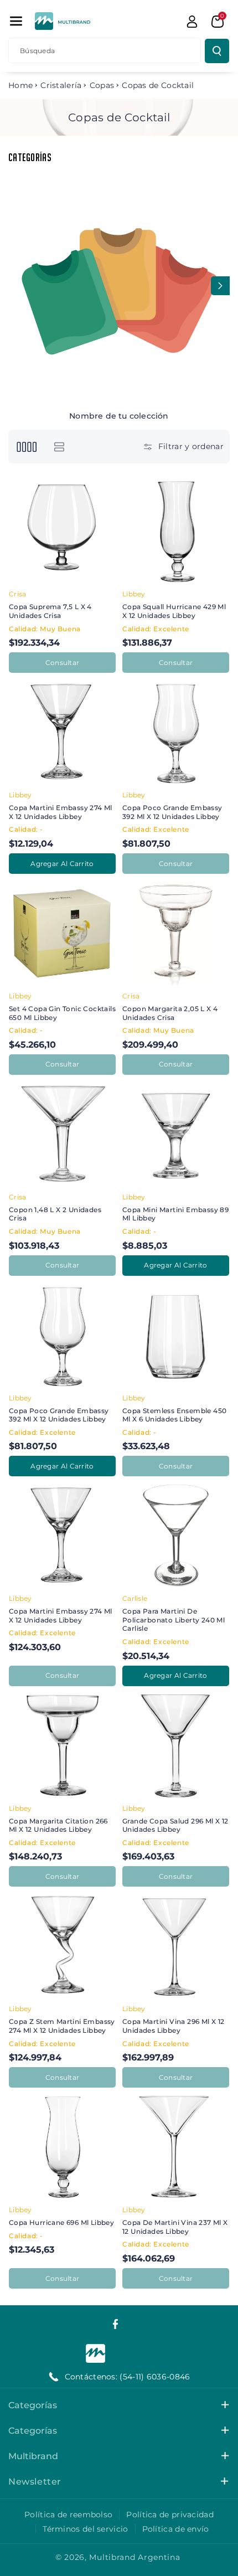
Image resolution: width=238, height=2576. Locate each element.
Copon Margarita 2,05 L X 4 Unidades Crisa (170, 1013)
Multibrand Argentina (134, 2557)
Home (20, 85)
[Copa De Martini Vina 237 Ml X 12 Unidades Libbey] (176, 2147)
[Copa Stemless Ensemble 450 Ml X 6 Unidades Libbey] (176, 1335)
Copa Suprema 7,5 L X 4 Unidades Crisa (50, 611)
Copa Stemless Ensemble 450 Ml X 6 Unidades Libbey (174, 1415)
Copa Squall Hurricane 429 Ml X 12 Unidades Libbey (174, 611)
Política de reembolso (68, 2515)
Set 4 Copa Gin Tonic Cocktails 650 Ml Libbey (62, 1013)
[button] (16, 21)
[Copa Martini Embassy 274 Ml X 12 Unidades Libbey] (62, 732)
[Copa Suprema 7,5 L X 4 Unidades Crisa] (62, 531)
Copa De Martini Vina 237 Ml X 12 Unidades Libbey (175, 2227)
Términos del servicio (85, 2529)
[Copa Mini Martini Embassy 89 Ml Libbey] (176, 1134)
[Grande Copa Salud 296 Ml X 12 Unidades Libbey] (176, 1746)
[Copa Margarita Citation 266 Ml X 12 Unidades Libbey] (62, 1746)
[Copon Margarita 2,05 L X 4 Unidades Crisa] (176, 933)
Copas (102, 85)
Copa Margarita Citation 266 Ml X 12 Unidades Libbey (58, 1825)
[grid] (26, 447)
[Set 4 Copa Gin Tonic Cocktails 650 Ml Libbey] (62, 933)
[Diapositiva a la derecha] (220, 286)
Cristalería (61, 85)
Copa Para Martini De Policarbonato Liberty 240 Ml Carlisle (174, 1620)
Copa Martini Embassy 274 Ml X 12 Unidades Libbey (61, 812)
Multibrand (33, 2456)
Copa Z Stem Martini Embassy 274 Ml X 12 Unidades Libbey (62, 2026)
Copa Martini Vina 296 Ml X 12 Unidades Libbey (174, 2026)
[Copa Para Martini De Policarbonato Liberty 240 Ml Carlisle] (176, 1536)
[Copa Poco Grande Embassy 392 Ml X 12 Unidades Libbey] (176, 732)
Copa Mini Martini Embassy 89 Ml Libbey (175, 1214)
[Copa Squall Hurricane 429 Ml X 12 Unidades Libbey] (176, 531)
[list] (59, 447)
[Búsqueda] (217, 51)
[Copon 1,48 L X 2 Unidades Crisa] (62, 1134)
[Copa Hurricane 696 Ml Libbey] (62, 2147)
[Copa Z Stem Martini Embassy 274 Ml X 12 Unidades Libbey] (62, 1946)
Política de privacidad (170, 2515)
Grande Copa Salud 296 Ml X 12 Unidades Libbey (175, 1825)
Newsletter (35, 2482)
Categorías (33, 2405)
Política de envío (176, 2529)
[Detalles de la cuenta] (192, 22)
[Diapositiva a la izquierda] (18, 286)
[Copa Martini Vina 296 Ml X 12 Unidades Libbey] (176, 1946)
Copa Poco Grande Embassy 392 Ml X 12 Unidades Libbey (172, 812)
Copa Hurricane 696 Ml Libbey (61, 2222)
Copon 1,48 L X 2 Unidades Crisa (55, 1214)
